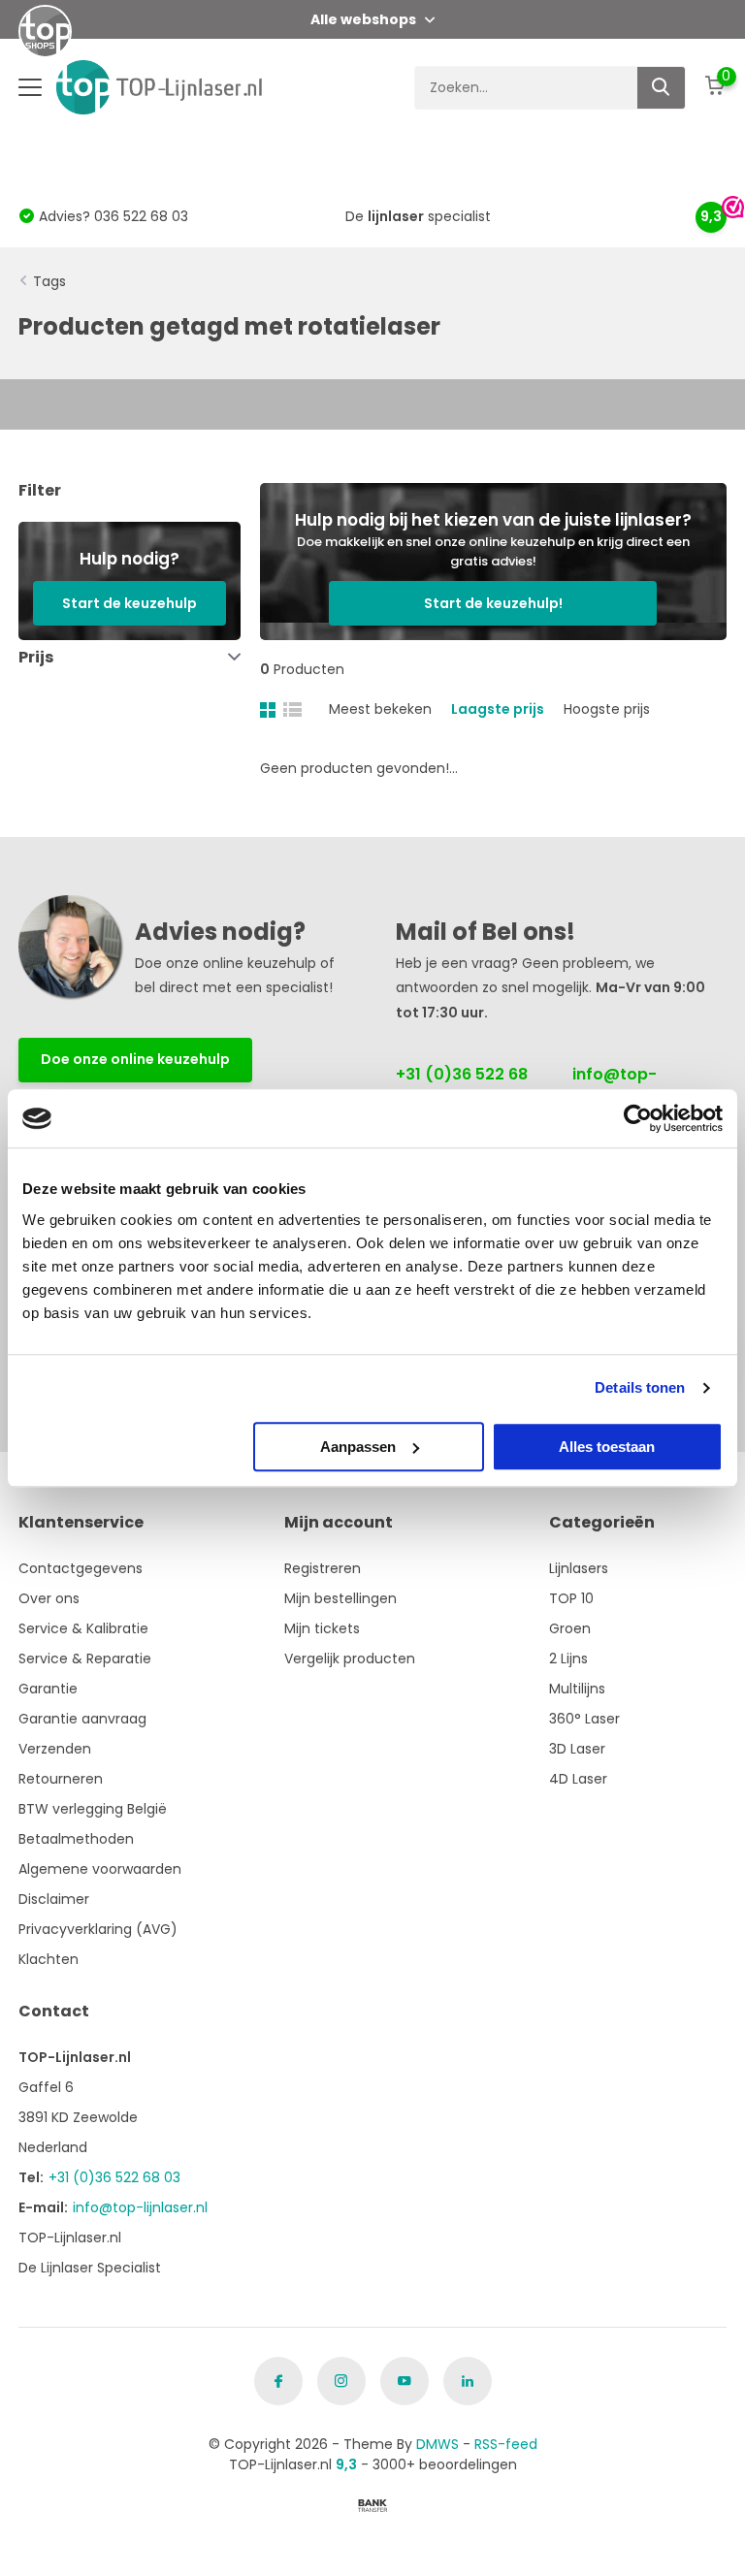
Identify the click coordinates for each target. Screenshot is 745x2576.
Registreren (323, 1568)
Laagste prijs (498, 709)
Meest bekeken (380, 709)
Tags (49, 281)
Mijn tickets (322, 1628)
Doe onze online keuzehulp (135, 1059)
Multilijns (577, 1689)
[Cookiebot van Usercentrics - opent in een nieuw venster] (638, 1118)
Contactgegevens (81, 1568)
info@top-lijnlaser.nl (615, 1086)
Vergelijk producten (350, 1658)
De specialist (418, 216)
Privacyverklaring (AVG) (98, 1929)
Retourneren (61, 1779)
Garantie (48, 1689)
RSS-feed (506, 2444)
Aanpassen (358, 1447)
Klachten (49, 1959)
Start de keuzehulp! (493, 603)
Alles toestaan (607, 1447)
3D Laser (577, 1749)
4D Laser (578, 1779)
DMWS (437, 2444)
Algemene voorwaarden (100, 1869)
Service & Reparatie (85, 1658)
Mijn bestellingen (340, 1598)
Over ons (49, 1598)
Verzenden (55, 1749)
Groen (570, 1628)
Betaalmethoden (76, 1839)
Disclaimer (54, 1899)
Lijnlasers (579, 1568)
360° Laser (584, 1719)
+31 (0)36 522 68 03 (462, 1086)
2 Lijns (568, 1658)
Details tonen (640, 1387)
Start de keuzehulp (130, 603)
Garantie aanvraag (82, 1719)
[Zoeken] (662, 88)
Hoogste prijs (607, 709)
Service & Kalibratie (83, 1628)
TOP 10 (571, 1598)
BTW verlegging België (93, 1809)
